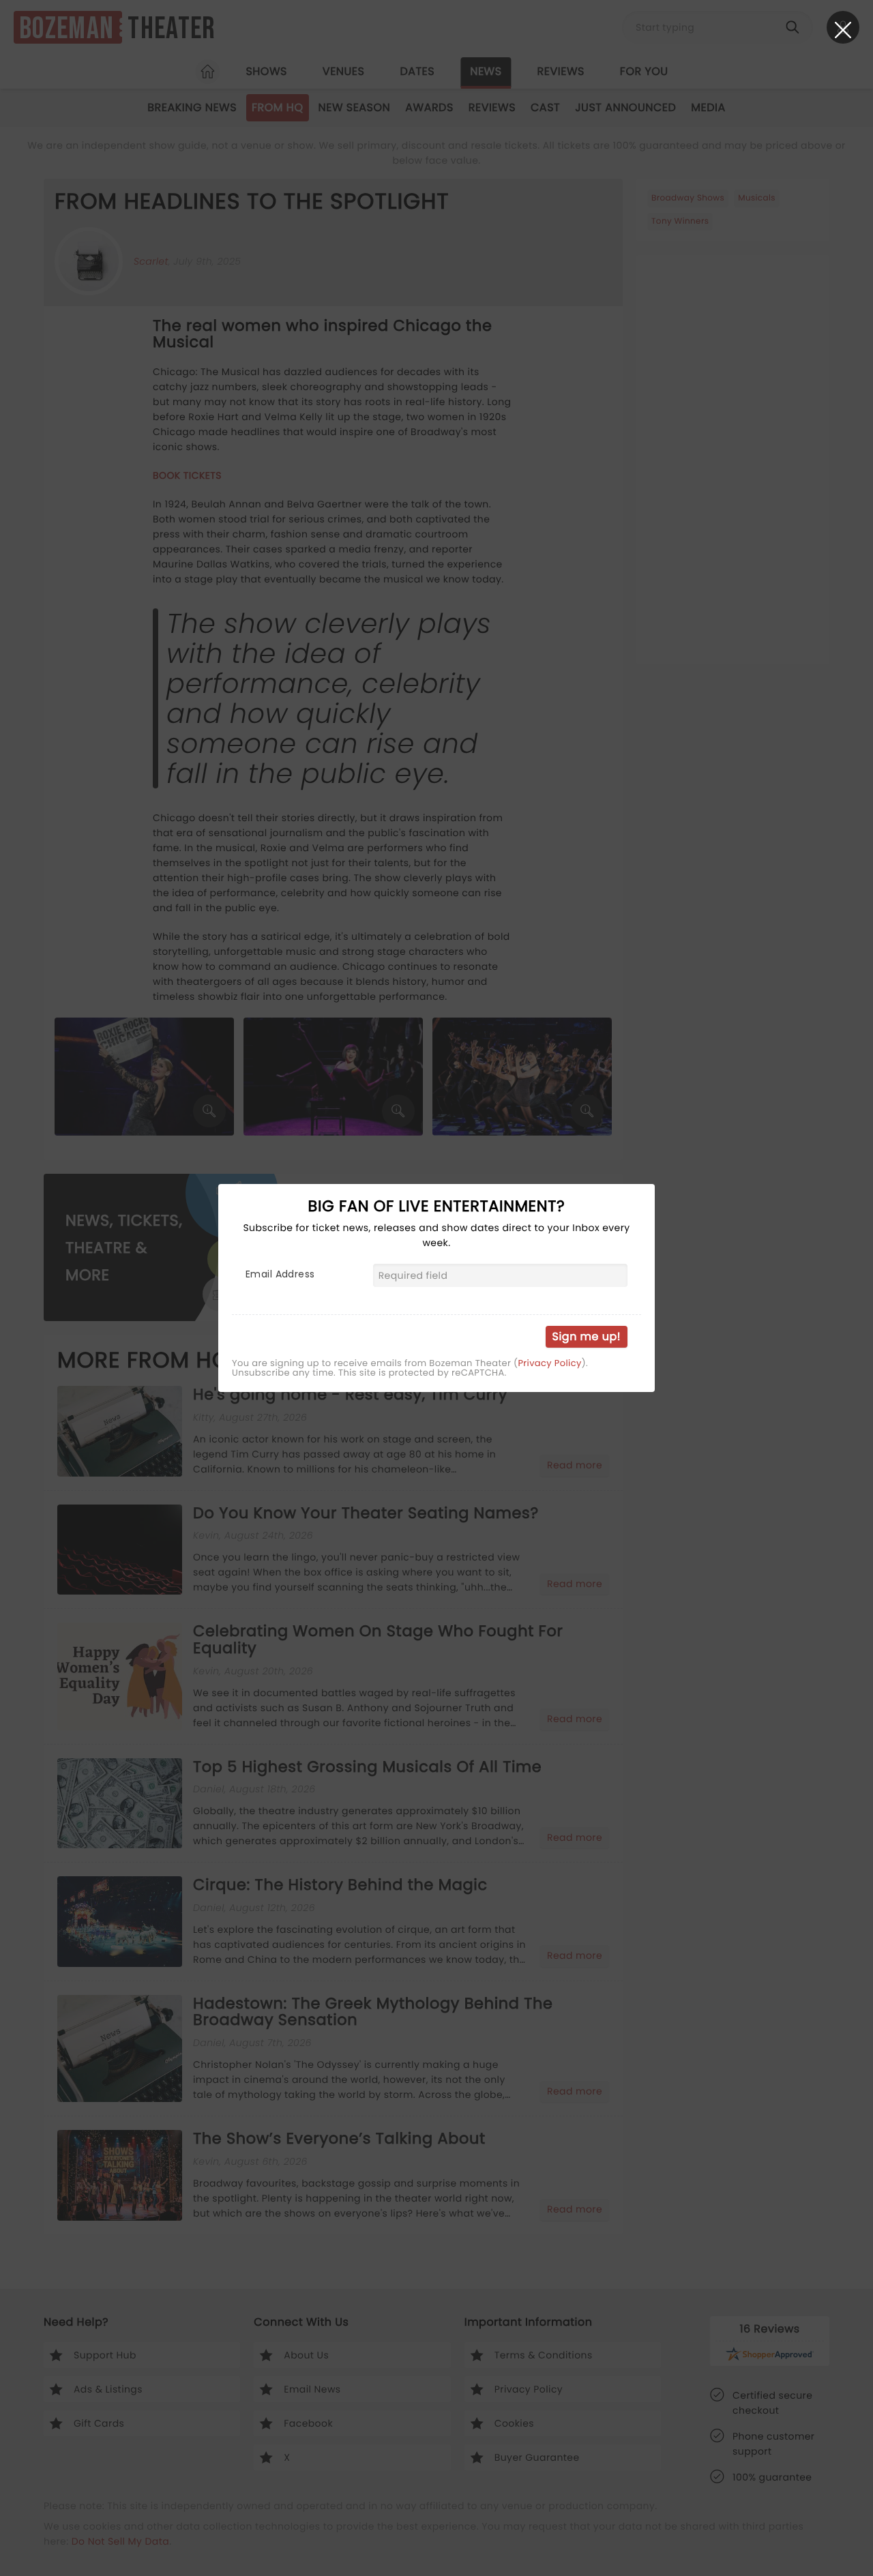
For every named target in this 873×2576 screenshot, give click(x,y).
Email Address (280, 1274)
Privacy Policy (549, 1363)
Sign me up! (587, 1336)
